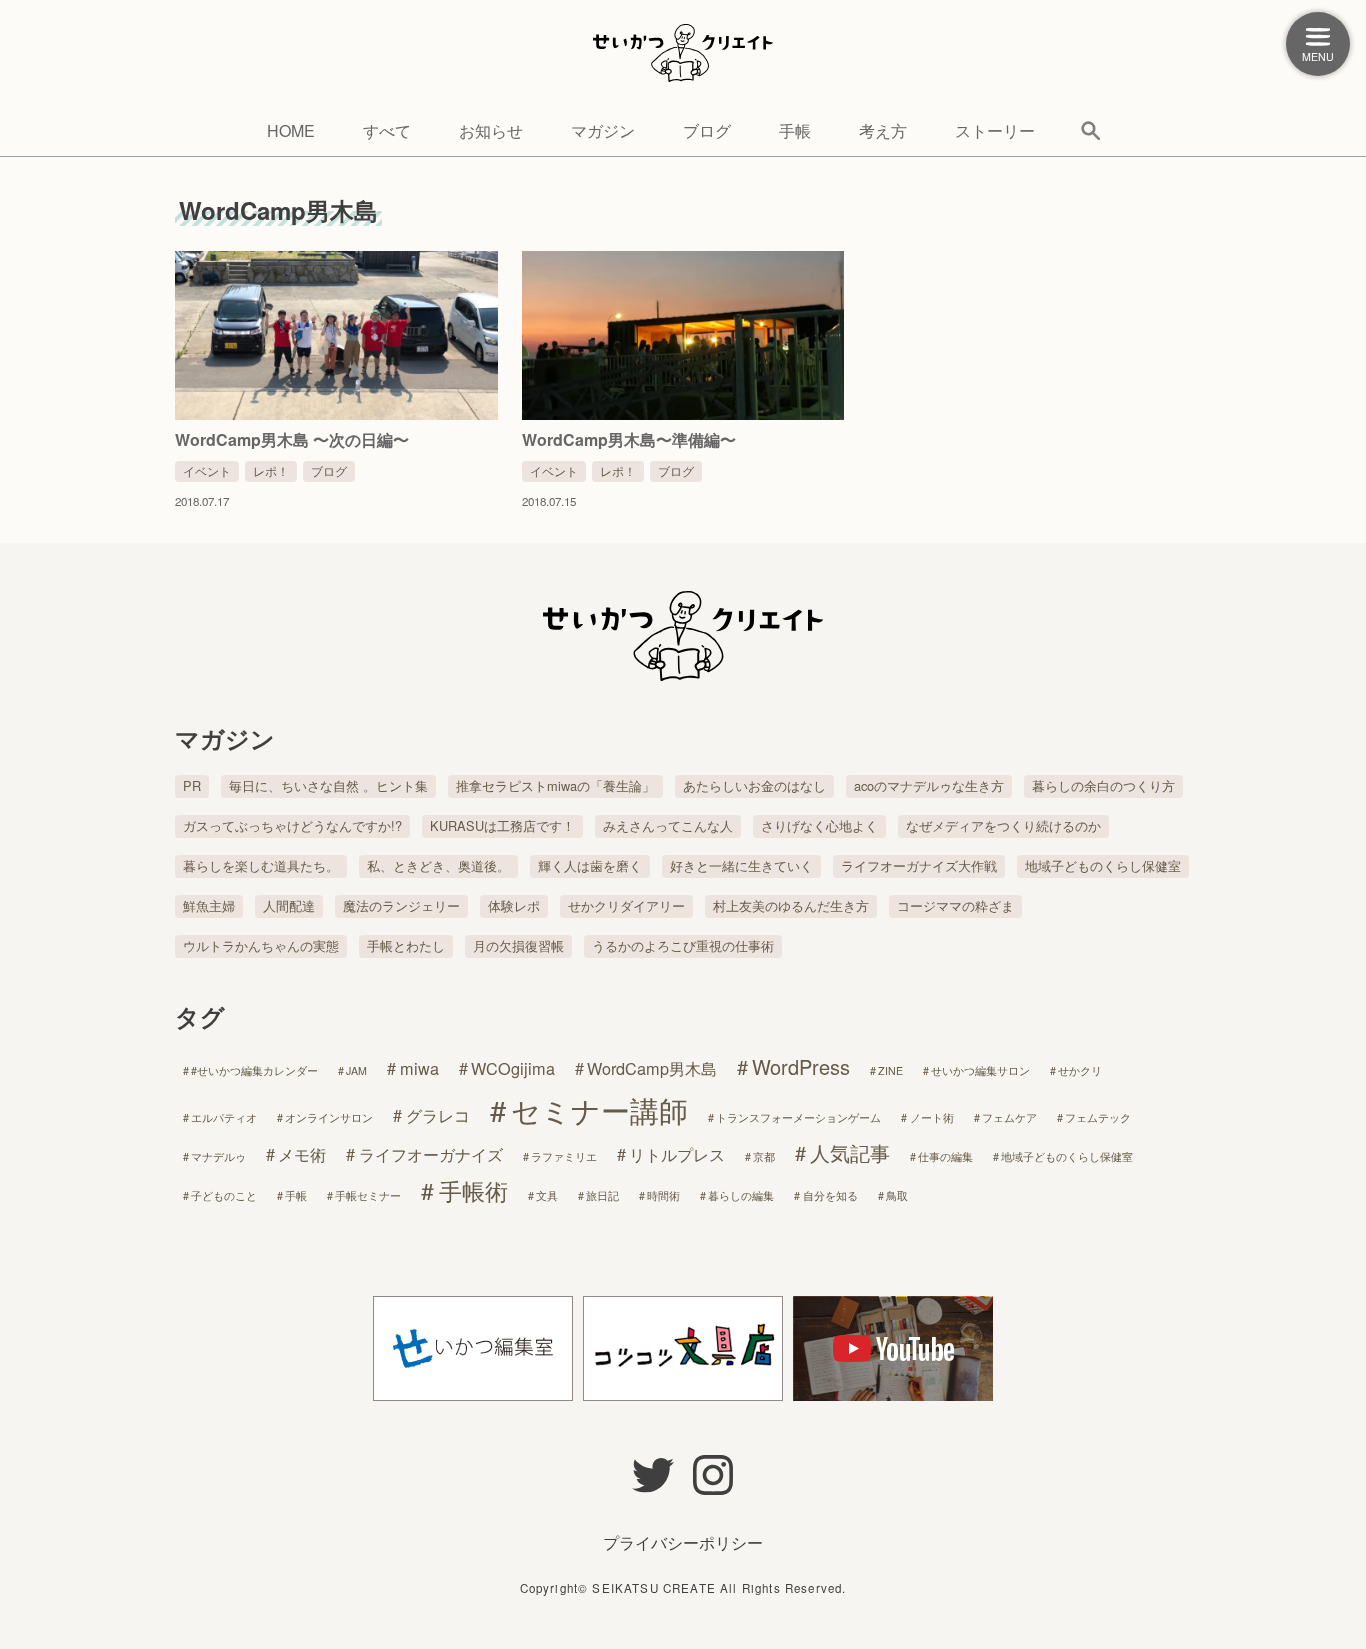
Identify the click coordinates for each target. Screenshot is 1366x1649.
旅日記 (602, 1195)
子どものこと (224, 1195)
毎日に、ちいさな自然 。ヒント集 (328, 785)
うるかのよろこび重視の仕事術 (683, 945)
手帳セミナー (368, 1195)
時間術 (663, 1195)
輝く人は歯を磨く (590, 865)
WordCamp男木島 (652, 1068)
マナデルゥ (218, 1156)
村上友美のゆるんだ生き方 (791, 905)
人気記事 (850, 1152)
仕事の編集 (945, 1156)
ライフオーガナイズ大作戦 (919, 865)
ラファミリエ (564, 1156)
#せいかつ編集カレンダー (254, 1070)
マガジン (603, 130)
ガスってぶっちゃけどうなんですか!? (292, 825)
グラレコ (438, 1115)
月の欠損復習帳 (518, 945)
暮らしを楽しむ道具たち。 (261, 865)
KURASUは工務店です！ (502, 825)
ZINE (890, 1070)
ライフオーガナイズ (431, 1154)
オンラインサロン (329, 1117)
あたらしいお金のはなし (754, 785)
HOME (291, 130)
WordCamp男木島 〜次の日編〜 (292, 439)
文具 (547, 1195)
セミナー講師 (599, 1109)
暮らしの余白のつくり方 (1103, 785)
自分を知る (830, 1195)
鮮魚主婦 (209, 905)
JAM (356, 1070)
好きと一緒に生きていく (741, 865)
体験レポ (514, 905)
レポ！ (271, 471)
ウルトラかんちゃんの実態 (261, 945)
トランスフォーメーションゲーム (798, 1117)
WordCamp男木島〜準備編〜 (629, 439)
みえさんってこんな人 (668, 825)
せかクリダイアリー (626, 905)
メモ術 (302, 1154)
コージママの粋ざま (955, 905)
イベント (207, 471)
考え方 (883, 130)
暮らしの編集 (741, 1195)
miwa (419, 1068)
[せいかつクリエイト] (683, 54)
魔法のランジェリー (401, 905)
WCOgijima (513, 1068)
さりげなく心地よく (819, 825)
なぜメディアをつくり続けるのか (1003, 825)
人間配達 (289, 905)
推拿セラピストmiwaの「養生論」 (555, 785)
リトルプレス (677, 1154)
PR (192, 785)
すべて (387, 130)
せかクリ (1080, 1070)
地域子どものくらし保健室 (1103, 865)
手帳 (795, 130)
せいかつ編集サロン (980, 1070)
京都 (764, 1156)
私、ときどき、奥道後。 (438, 865)
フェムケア (1009, 1117)
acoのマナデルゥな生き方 (929, 785)
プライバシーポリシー (683, 1542)
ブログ (707, 130)
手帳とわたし (406, 945)
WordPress (801, 1066)
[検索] (1091, 131)
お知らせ (491, 130)
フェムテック (1098, 1117)
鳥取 (897, 1195)
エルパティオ (224, 1117)
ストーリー (995, 130)
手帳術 (473, 1190)
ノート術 (932, 1117)
